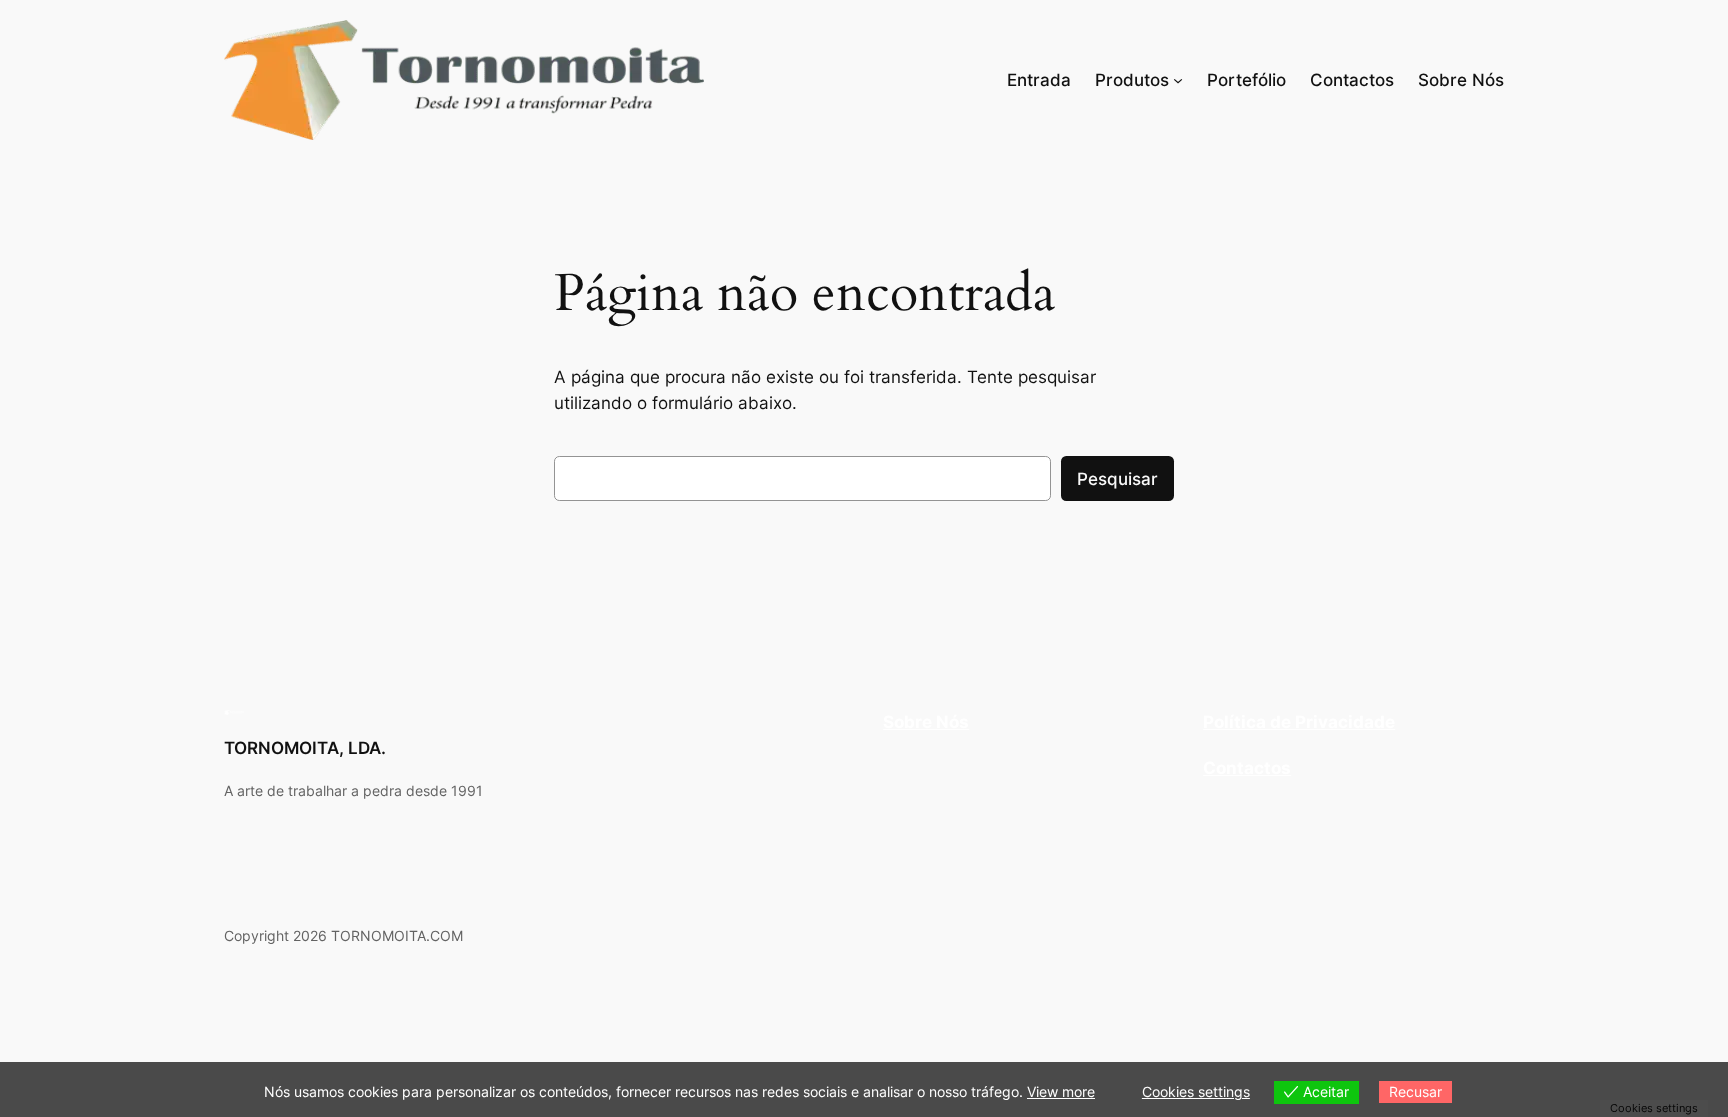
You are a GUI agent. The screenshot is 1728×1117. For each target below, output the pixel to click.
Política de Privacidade (1299, 722)
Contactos (1247, 768)
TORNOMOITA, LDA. (305, 748)
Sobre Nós (926, 722)
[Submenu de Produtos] (1178, 80)
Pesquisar (1117, 479)
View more (1061, 1091)
